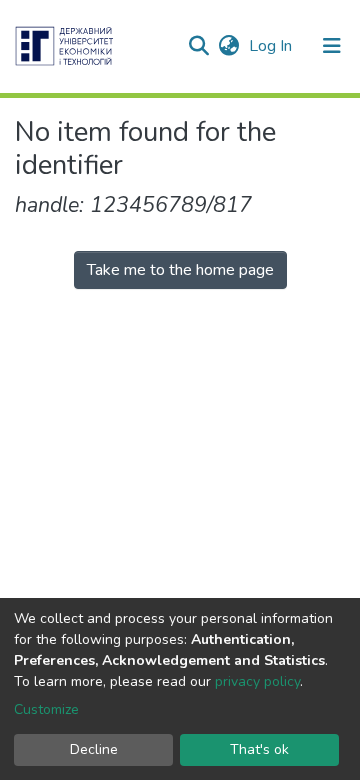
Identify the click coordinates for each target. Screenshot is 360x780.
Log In (272, 46)
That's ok (259, 749)
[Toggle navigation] (332, 46)
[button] (228, 46)
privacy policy (257, 681)
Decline (94, 749)
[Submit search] (198, 46)
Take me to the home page (180, 270)
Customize (46, 709)
